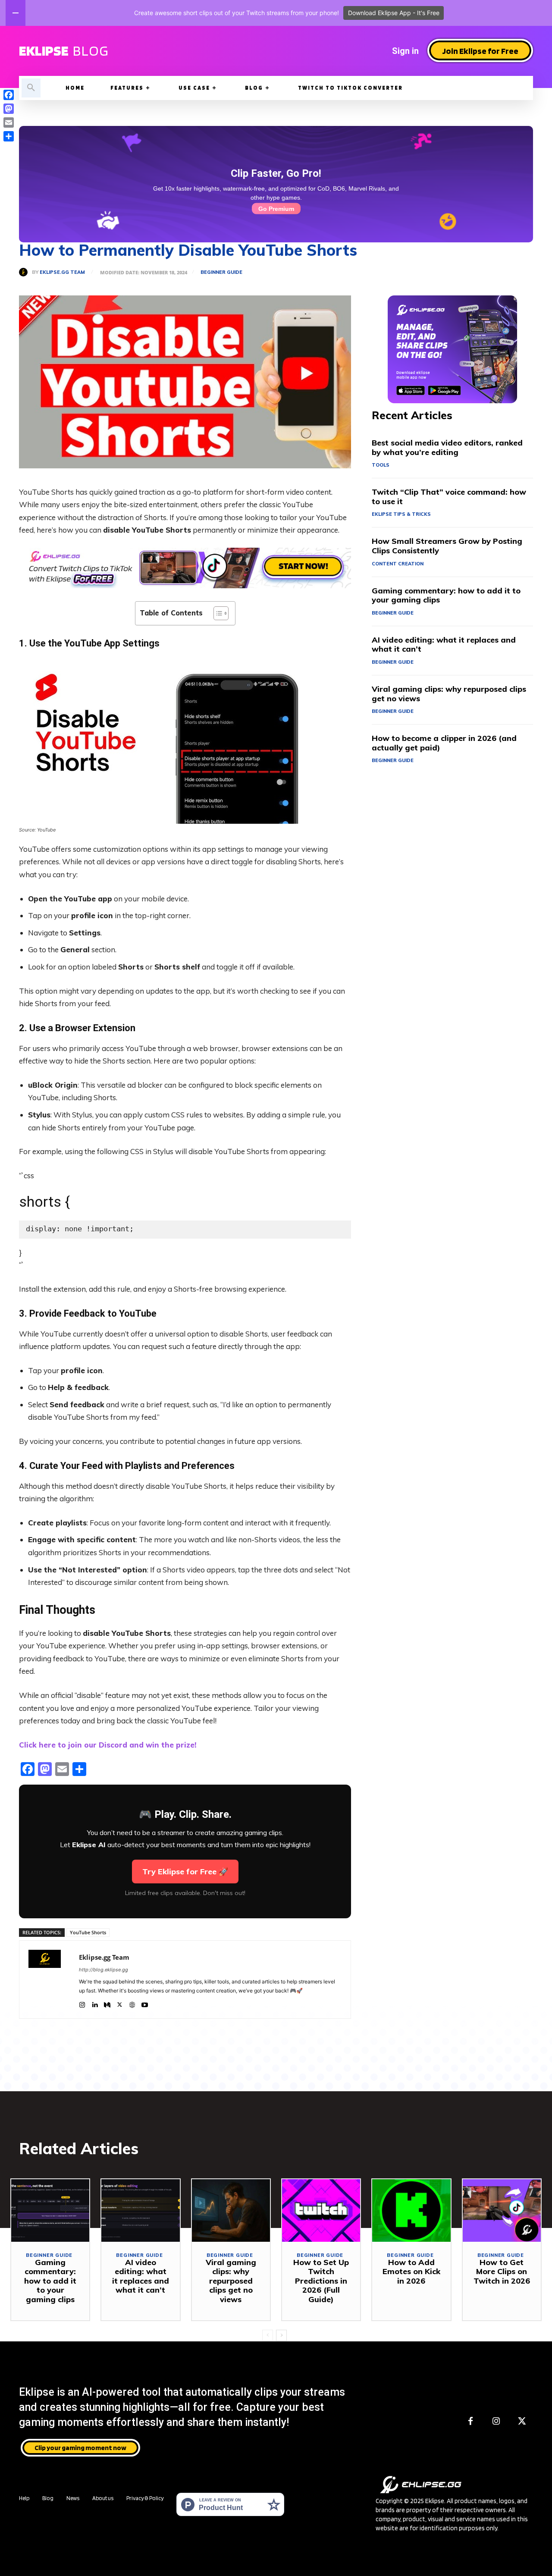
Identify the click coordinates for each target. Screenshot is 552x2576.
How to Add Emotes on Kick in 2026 (411, 2272)
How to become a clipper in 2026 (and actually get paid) (444, 743)
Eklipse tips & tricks (401, 514)
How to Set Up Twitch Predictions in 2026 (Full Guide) (321, 2281)
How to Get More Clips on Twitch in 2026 (502, 2272)
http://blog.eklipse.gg (103, 1970)
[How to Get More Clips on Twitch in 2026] (502, 2210)
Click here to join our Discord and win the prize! (108, 1745)
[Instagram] (82, 2003)
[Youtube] (145, 2003)
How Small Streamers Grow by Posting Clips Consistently (447, 546)
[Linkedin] (95, 2003)
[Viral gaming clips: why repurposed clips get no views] (231, 2210)
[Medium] (107, 2003)
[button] (31, 88)
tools (381, 465)
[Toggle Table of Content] (217, 613)
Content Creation (398, 564)
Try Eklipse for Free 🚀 (185, 1872)
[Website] (132, 2003)
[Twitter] (120, 2003)
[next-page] (281, 2335)
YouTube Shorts (88, 1932)
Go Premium (276, 209)
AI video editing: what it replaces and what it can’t (444, 645)
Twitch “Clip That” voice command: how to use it (449, 497)
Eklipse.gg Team (62, 272)
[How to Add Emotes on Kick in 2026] (411, 2210)
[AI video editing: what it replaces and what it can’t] (140, 2210)
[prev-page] (268, 2335)
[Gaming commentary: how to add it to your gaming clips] (50, 2210)
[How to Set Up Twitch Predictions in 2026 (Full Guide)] (321, 2210)
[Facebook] (470, 2421)
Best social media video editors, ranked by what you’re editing (447, 447)
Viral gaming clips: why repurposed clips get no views (449, 694)
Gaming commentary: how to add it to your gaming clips (446, 595)
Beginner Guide (221, 272)
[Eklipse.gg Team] (25, 272)
